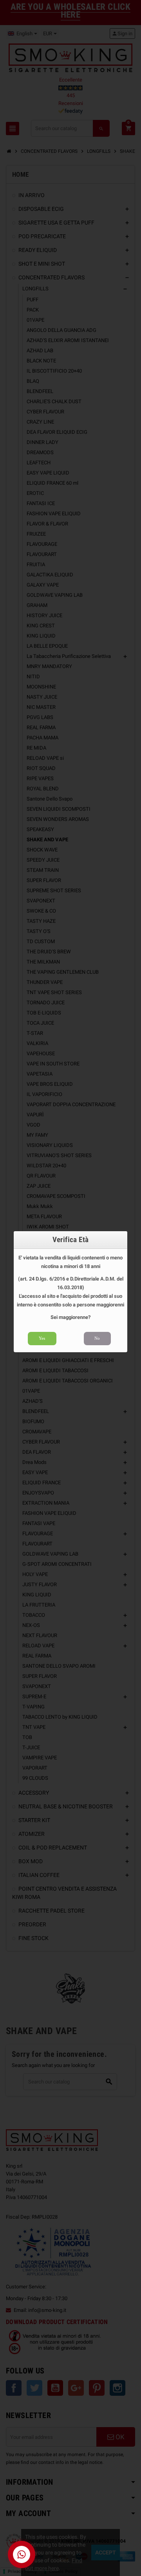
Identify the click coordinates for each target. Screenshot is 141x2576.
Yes (42, 1338)
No (97, 1338)
